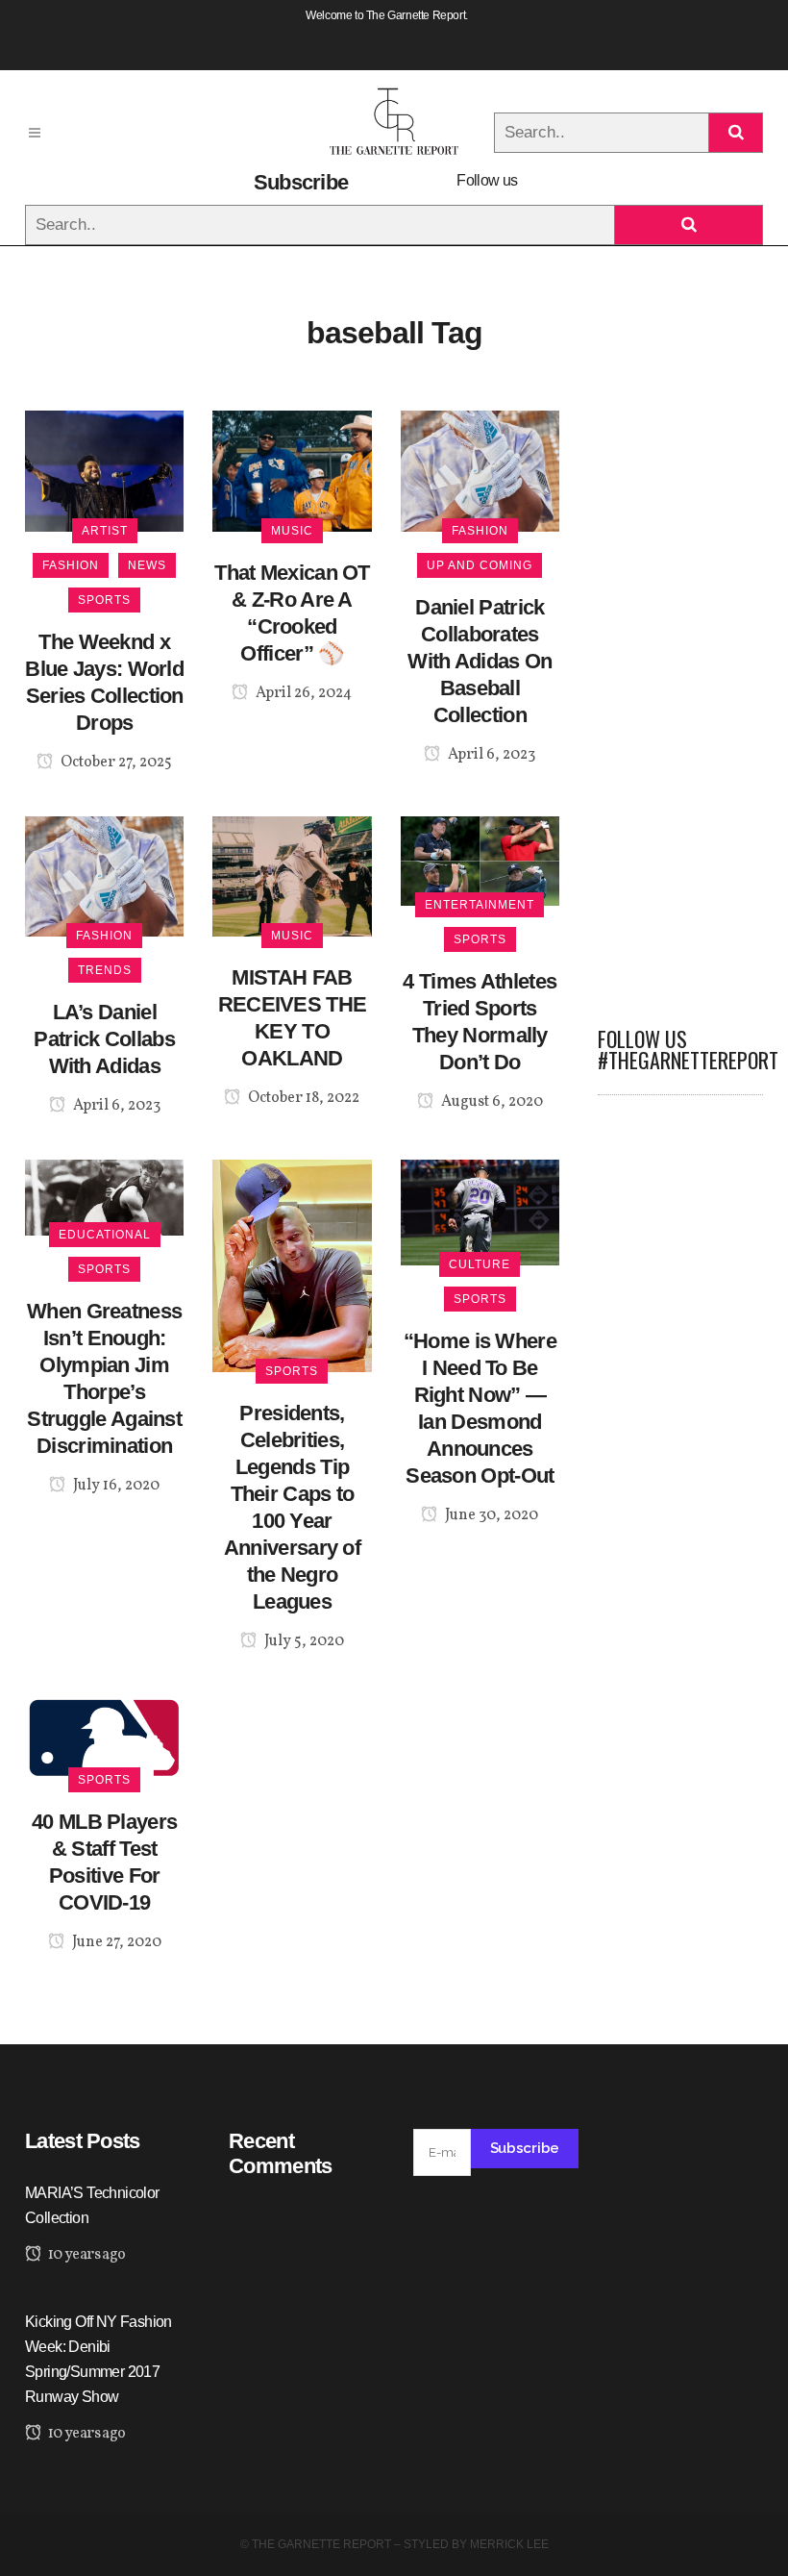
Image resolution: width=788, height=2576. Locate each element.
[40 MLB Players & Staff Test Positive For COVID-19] (104, 1737)
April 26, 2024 (302, 693)
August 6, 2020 (491, 1102)
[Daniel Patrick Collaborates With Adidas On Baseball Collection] (480, 470)
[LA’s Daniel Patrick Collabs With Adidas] (104, 875)
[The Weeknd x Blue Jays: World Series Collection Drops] (104, 470)
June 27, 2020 (115, 1942)
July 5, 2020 (303, 1641)
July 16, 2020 (115, 1486)
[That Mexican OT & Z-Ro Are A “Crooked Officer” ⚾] (292, 470)
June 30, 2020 (490, 1515)
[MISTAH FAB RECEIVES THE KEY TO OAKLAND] (292, 875)
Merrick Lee (509, 2544)
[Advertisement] (680, 699)
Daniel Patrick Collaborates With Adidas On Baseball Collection (480, 661)
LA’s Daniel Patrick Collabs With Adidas (104, 1039)
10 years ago (85, 2255)
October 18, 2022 (302, 1098)
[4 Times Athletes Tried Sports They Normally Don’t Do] (480, 859)
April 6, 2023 (490, 755)
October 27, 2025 (115, 763)
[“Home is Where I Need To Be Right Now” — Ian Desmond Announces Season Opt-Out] (480, 1212)
